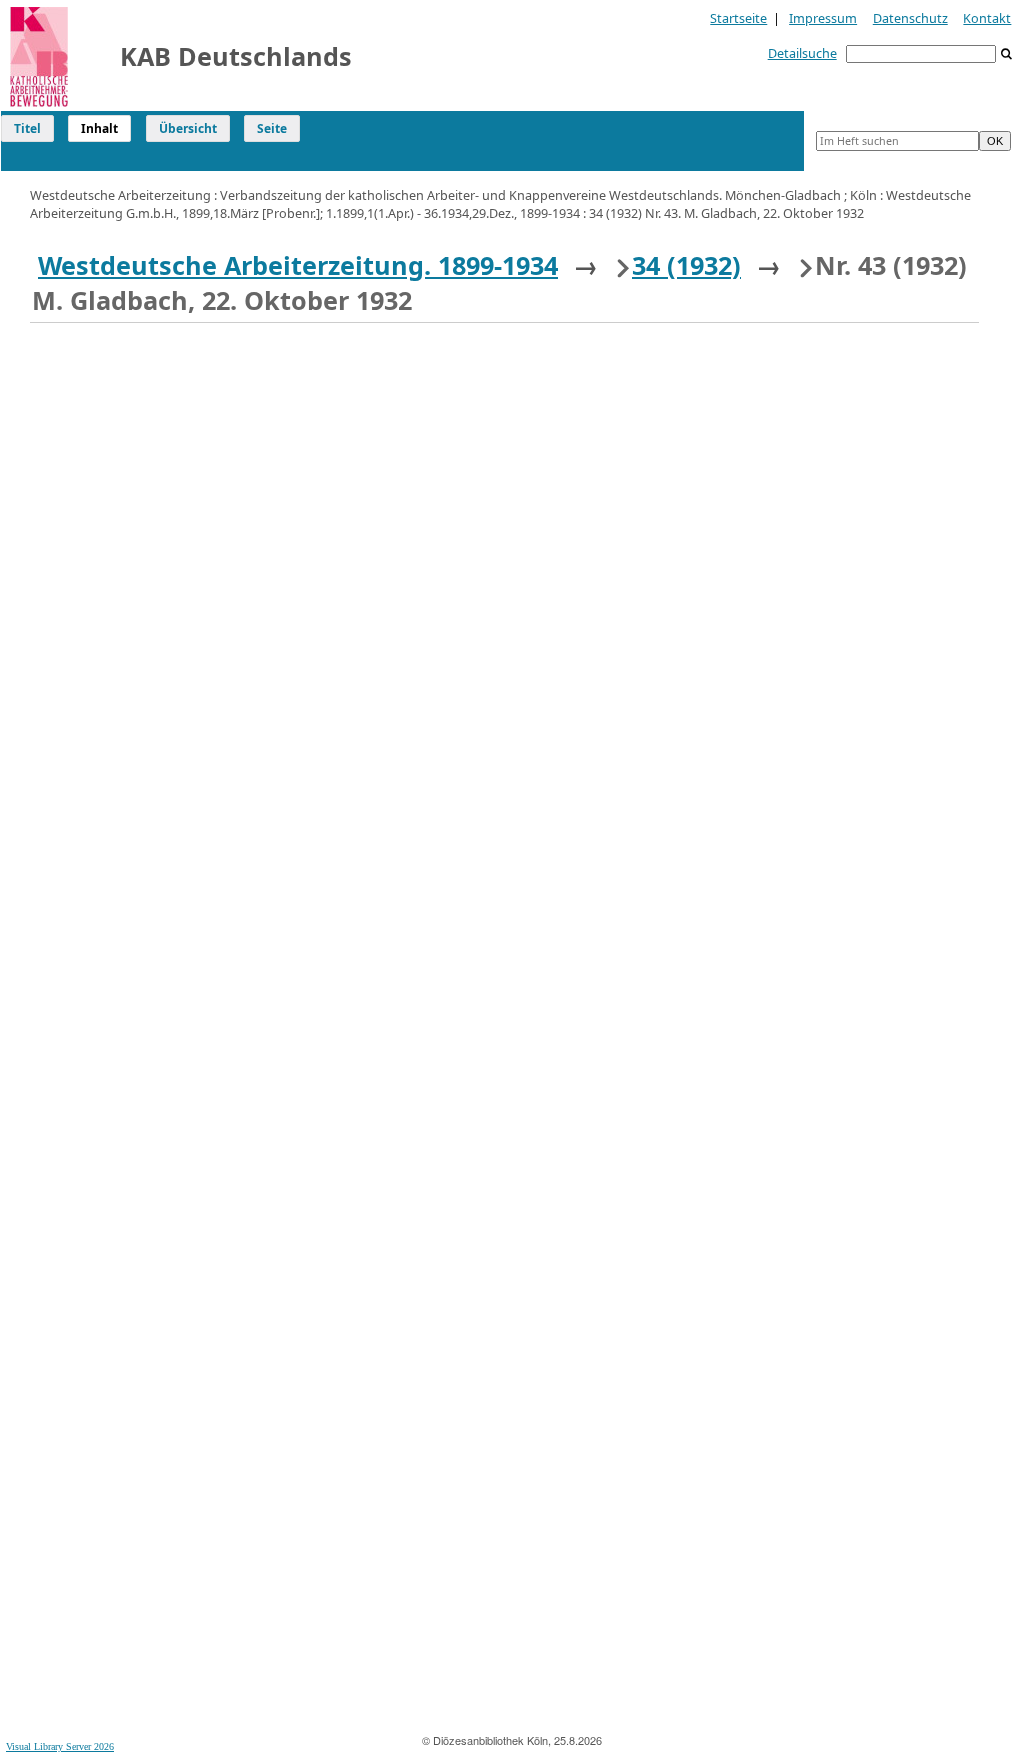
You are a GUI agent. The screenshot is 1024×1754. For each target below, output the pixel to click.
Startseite (738, 18)
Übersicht (188, 128)
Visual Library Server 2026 (60, 1746)
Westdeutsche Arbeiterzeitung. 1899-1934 (298, 265)
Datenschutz (910, 18)
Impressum (823, 18)
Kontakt (987, 18)
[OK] (1007, 54)
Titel (27, 128)
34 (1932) (686, 265)
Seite (272, 128)
